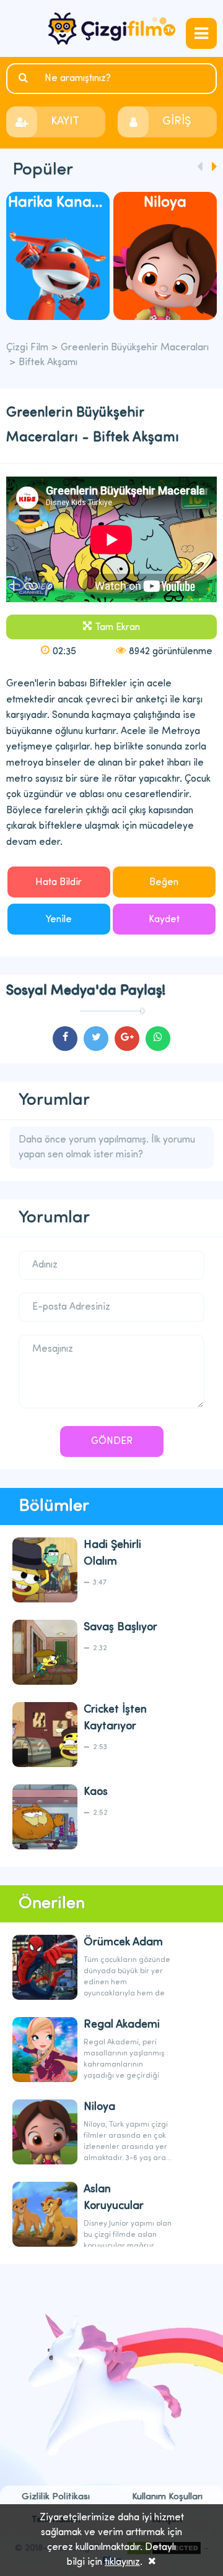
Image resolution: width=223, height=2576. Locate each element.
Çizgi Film (112, 28)
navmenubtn (201, 33)
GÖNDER (112, 1441)
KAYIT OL (65, 127)
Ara (25, 78)
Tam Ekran (117, 628)
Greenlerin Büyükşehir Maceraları (135, 348)
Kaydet (164, 920)
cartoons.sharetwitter (96, 1039)
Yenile (59, 920)
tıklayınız (122, 2562)
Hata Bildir (59, 883)
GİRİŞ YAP (177, 127)
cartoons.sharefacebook (65, 1039)
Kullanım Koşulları (167, 2497)
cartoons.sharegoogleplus (127, 1039)
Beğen (164, 883)
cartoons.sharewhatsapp (158, 1039)
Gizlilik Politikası (56, 2497)
